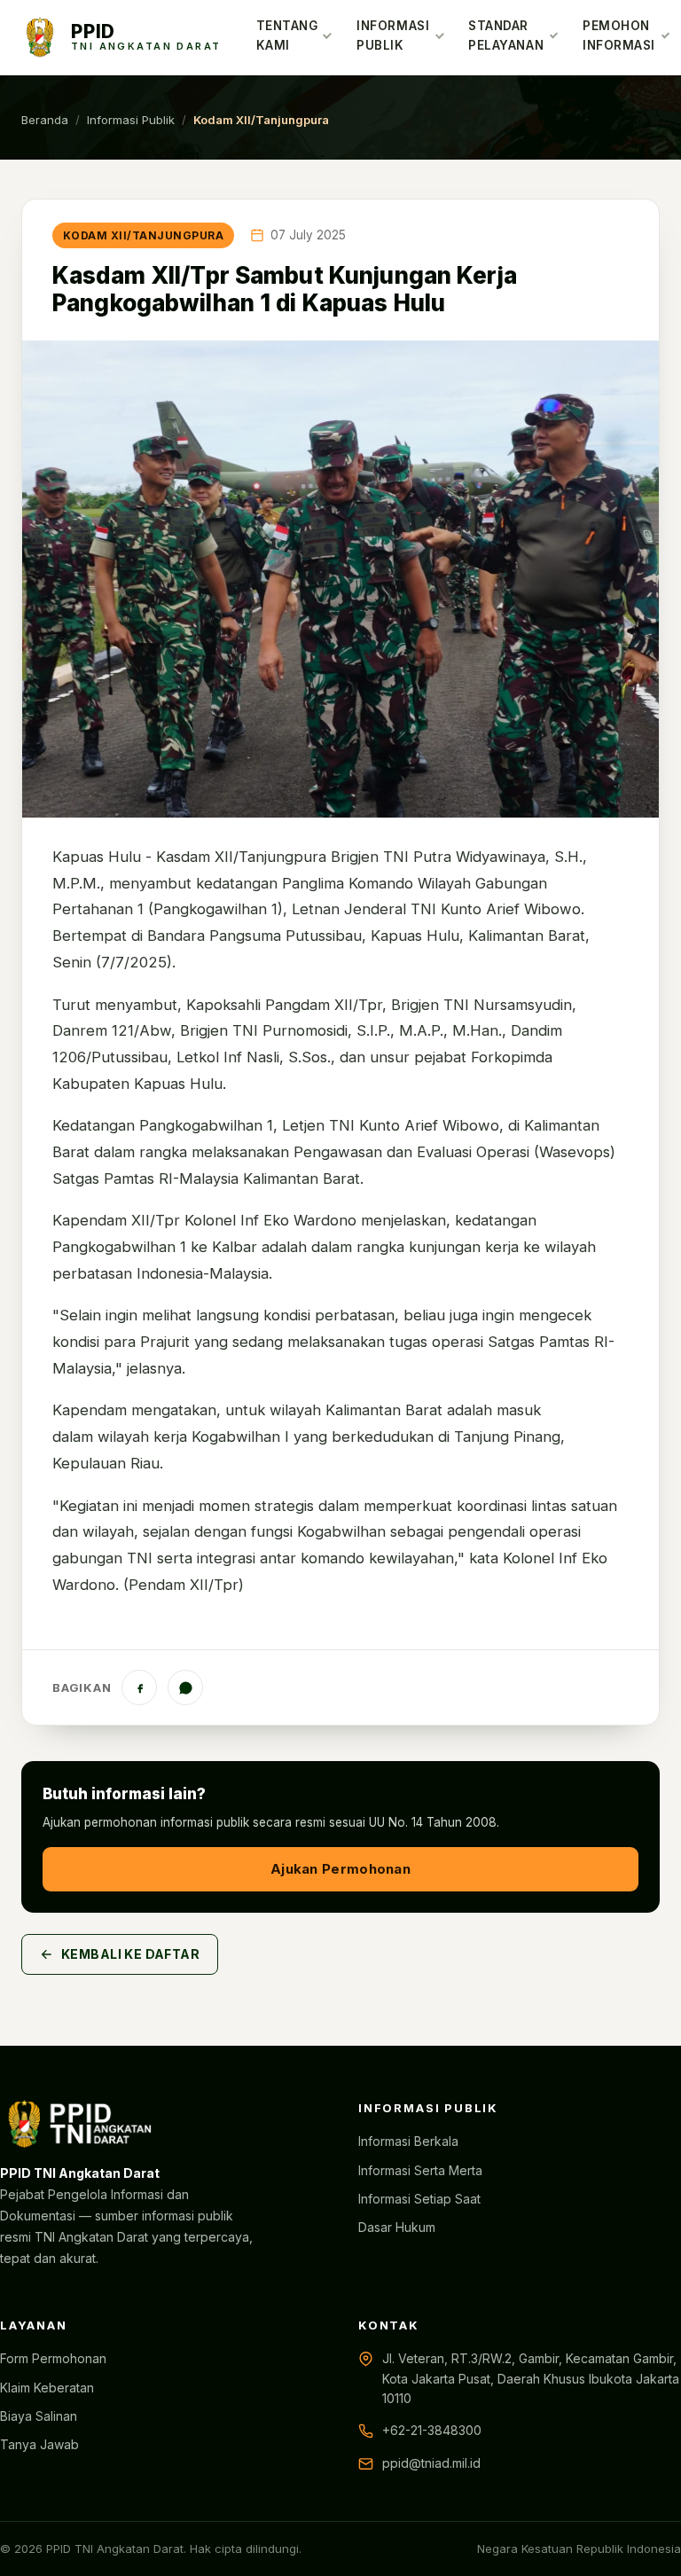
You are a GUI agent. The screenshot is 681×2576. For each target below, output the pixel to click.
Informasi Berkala (408, 2141)
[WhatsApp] (185, 1687)
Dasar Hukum (397, 2227)
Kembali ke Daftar (130, 1954)
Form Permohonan (53, 2358)
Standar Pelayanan (506, 35)
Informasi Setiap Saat (419, 2199)
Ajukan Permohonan (340, 1869)
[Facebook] (139, 1687)
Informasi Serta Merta (420, 2170)
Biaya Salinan (39, 2416)
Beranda (45, 120)
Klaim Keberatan (47, 2388)
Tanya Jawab (39, 2444)
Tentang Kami (287, 35)
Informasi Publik (393, 35)
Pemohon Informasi (619, 35)
